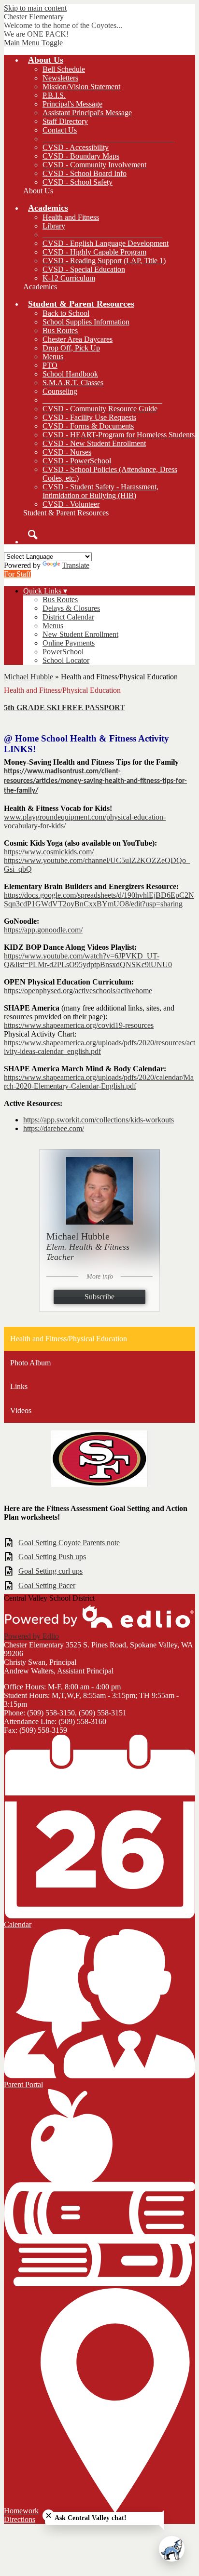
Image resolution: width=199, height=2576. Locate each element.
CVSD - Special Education (84, 269)
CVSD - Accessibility (76, 147)
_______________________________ (102, 235)
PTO (50, 365)
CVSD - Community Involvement (94, 165)
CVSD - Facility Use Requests (89, 417)
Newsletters (60, 78)
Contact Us (60, 130)
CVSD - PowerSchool (77, 461)
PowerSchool (63, 652)
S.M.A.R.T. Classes (73, 383)
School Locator (66, 660)
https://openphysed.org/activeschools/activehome (78, 991)
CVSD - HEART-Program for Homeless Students (119, 435)
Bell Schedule (64, 69)
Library (54, 226)
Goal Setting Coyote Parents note (69, 1543)
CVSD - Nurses (67, 452)
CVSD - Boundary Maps (81, 156)
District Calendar (68, 617)
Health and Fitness (71, 217)
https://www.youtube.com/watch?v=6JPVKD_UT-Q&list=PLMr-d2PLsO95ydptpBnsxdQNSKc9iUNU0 (88, 960)
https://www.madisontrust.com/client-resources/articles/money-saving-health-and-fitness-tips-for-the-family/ (95, 781)
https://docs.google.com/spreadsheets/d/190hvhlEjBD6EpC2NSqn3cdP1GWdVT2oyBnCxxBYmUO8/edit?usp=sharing (99, 899)
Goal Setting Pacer (47, 1585)
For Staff (17, 574)
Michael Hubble (28, 677)
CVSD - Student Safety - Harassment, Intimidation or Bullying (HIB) (100, 491)
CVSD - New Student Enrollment (94, 443)
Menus (53, 357)
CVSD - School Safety (78, 182)
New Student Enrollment (80, 634)
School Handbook (70, 374)
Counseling (60, 391)
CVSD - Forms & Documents (88, 426)
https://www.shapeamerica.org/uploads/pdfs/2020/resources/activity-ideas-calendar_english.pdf (99, 1047)
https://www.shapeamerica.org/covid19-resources (79, 1025)
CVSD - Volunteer (71, 504)
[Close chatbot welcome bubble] (49, 2515)
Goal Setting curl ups (50, 1571)
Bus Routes (60, 330)
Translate (76, 565)
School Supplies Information (86, 322)
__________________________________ (108, 139)
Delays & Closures (71, 608)
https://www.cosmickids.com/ (49, 852)
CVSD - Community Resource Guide (100, 409)
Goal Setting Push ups (52, 1557)
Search (33, 535)
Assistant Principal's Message (87, 113)
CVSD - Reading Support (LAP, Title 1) (104, 261)
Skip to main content (35, 8)
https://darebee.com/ (54, 1128)
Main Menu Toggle (33, 43)
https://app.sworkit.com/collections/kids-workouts (99, 1120)
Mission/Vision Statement (81, 87)
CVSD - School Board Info (85, 173)
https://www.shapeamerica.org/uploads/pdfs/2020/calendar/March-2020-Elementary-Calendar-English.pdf (99, 1082)
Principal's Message (72, 104)
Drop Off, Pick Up (71, 348)
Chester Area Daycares (78, 339)
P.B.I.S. (54, 95)
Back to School (66, 313)
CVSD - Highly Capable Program (94, 252)
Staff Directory (65, 121)
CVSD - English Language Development (106, 243)
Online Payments (69, 643)
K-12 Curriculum (69, 278)
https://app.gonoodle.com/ (43, 930)
